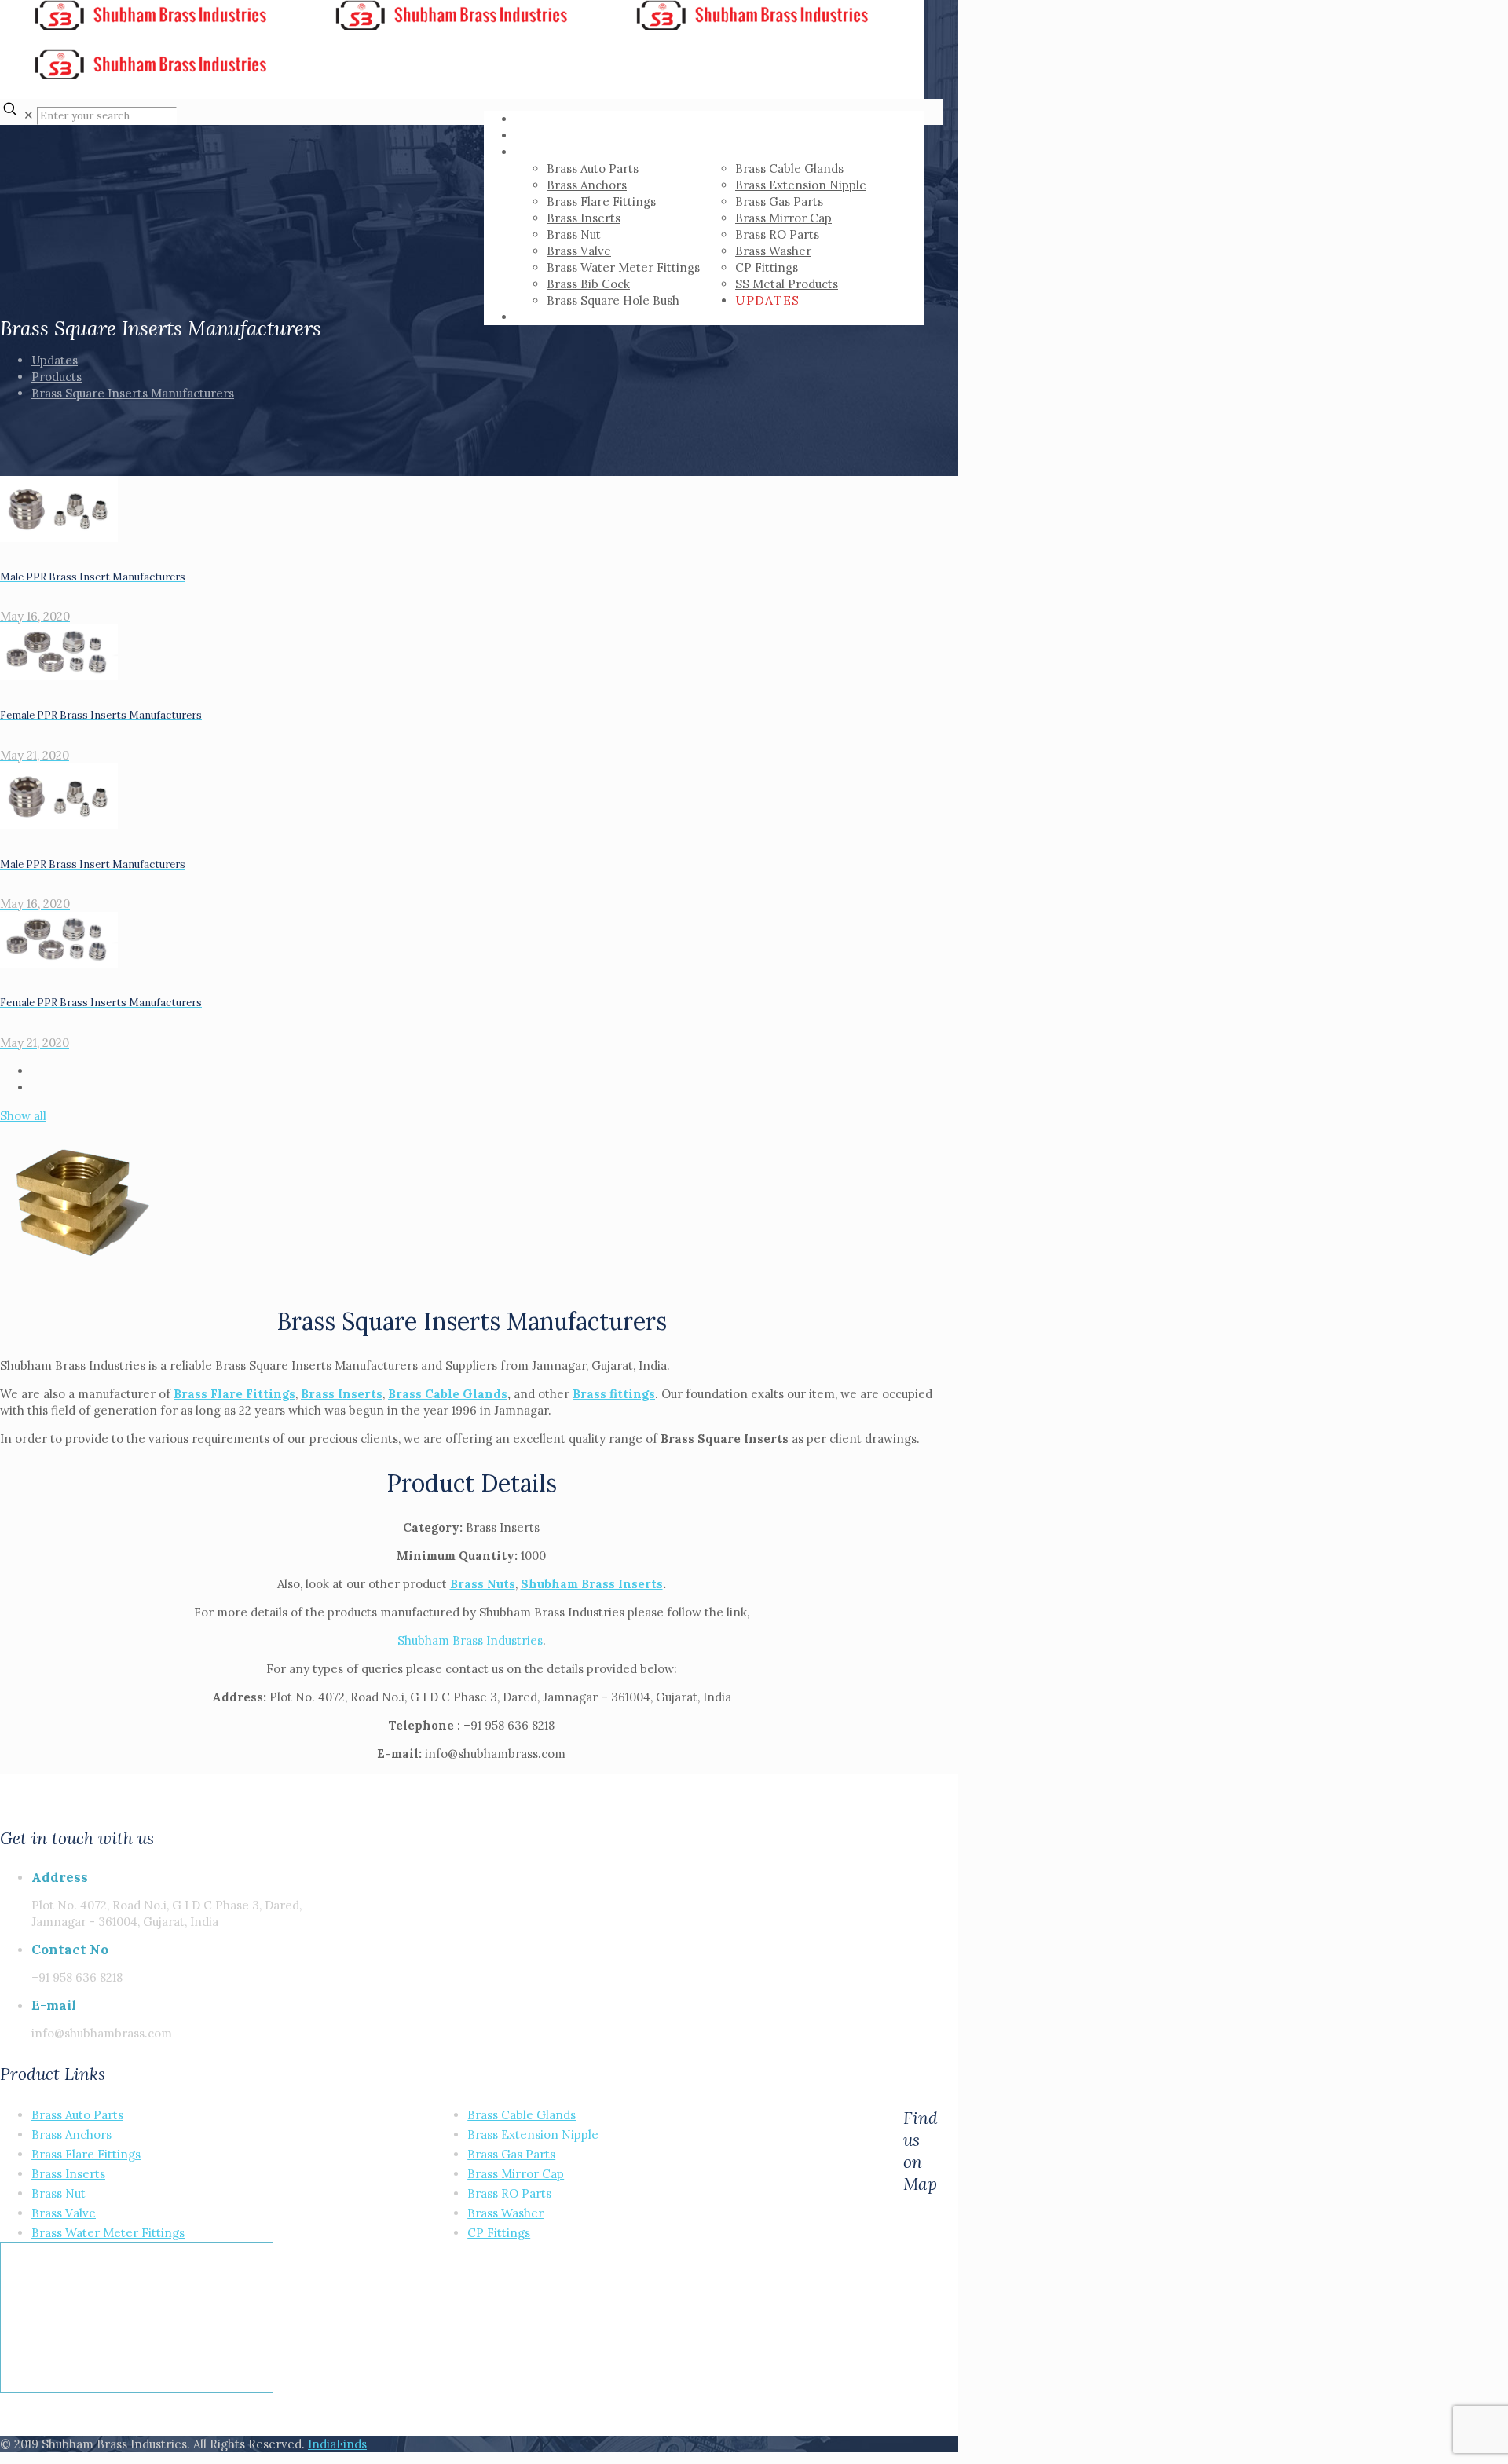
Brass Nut (59, 2193)
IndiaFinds (337, 2444)
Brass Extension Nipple (533, 2134)
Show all (23, 1116)
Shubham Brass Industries (470, 1640)
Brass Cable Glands (448, 1394)
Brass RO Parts (509, 2193)
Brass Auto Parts (77, 2115)
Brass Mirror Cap (516, 2174)
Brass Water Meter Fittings (108, 2233)
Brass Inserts (68, 2174)
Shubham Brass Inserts (592, 1584)
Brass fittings (614, 1394)
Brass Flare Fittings (234, 1394)
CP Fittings (499, 2233)
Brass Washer (505, 2213)
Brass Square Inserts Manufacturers (133, 393)
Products (57, 377)
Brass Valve (64, 2213)
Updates (55, 360)
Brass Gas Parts (511, 2154)
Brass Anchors (71, 2134)
